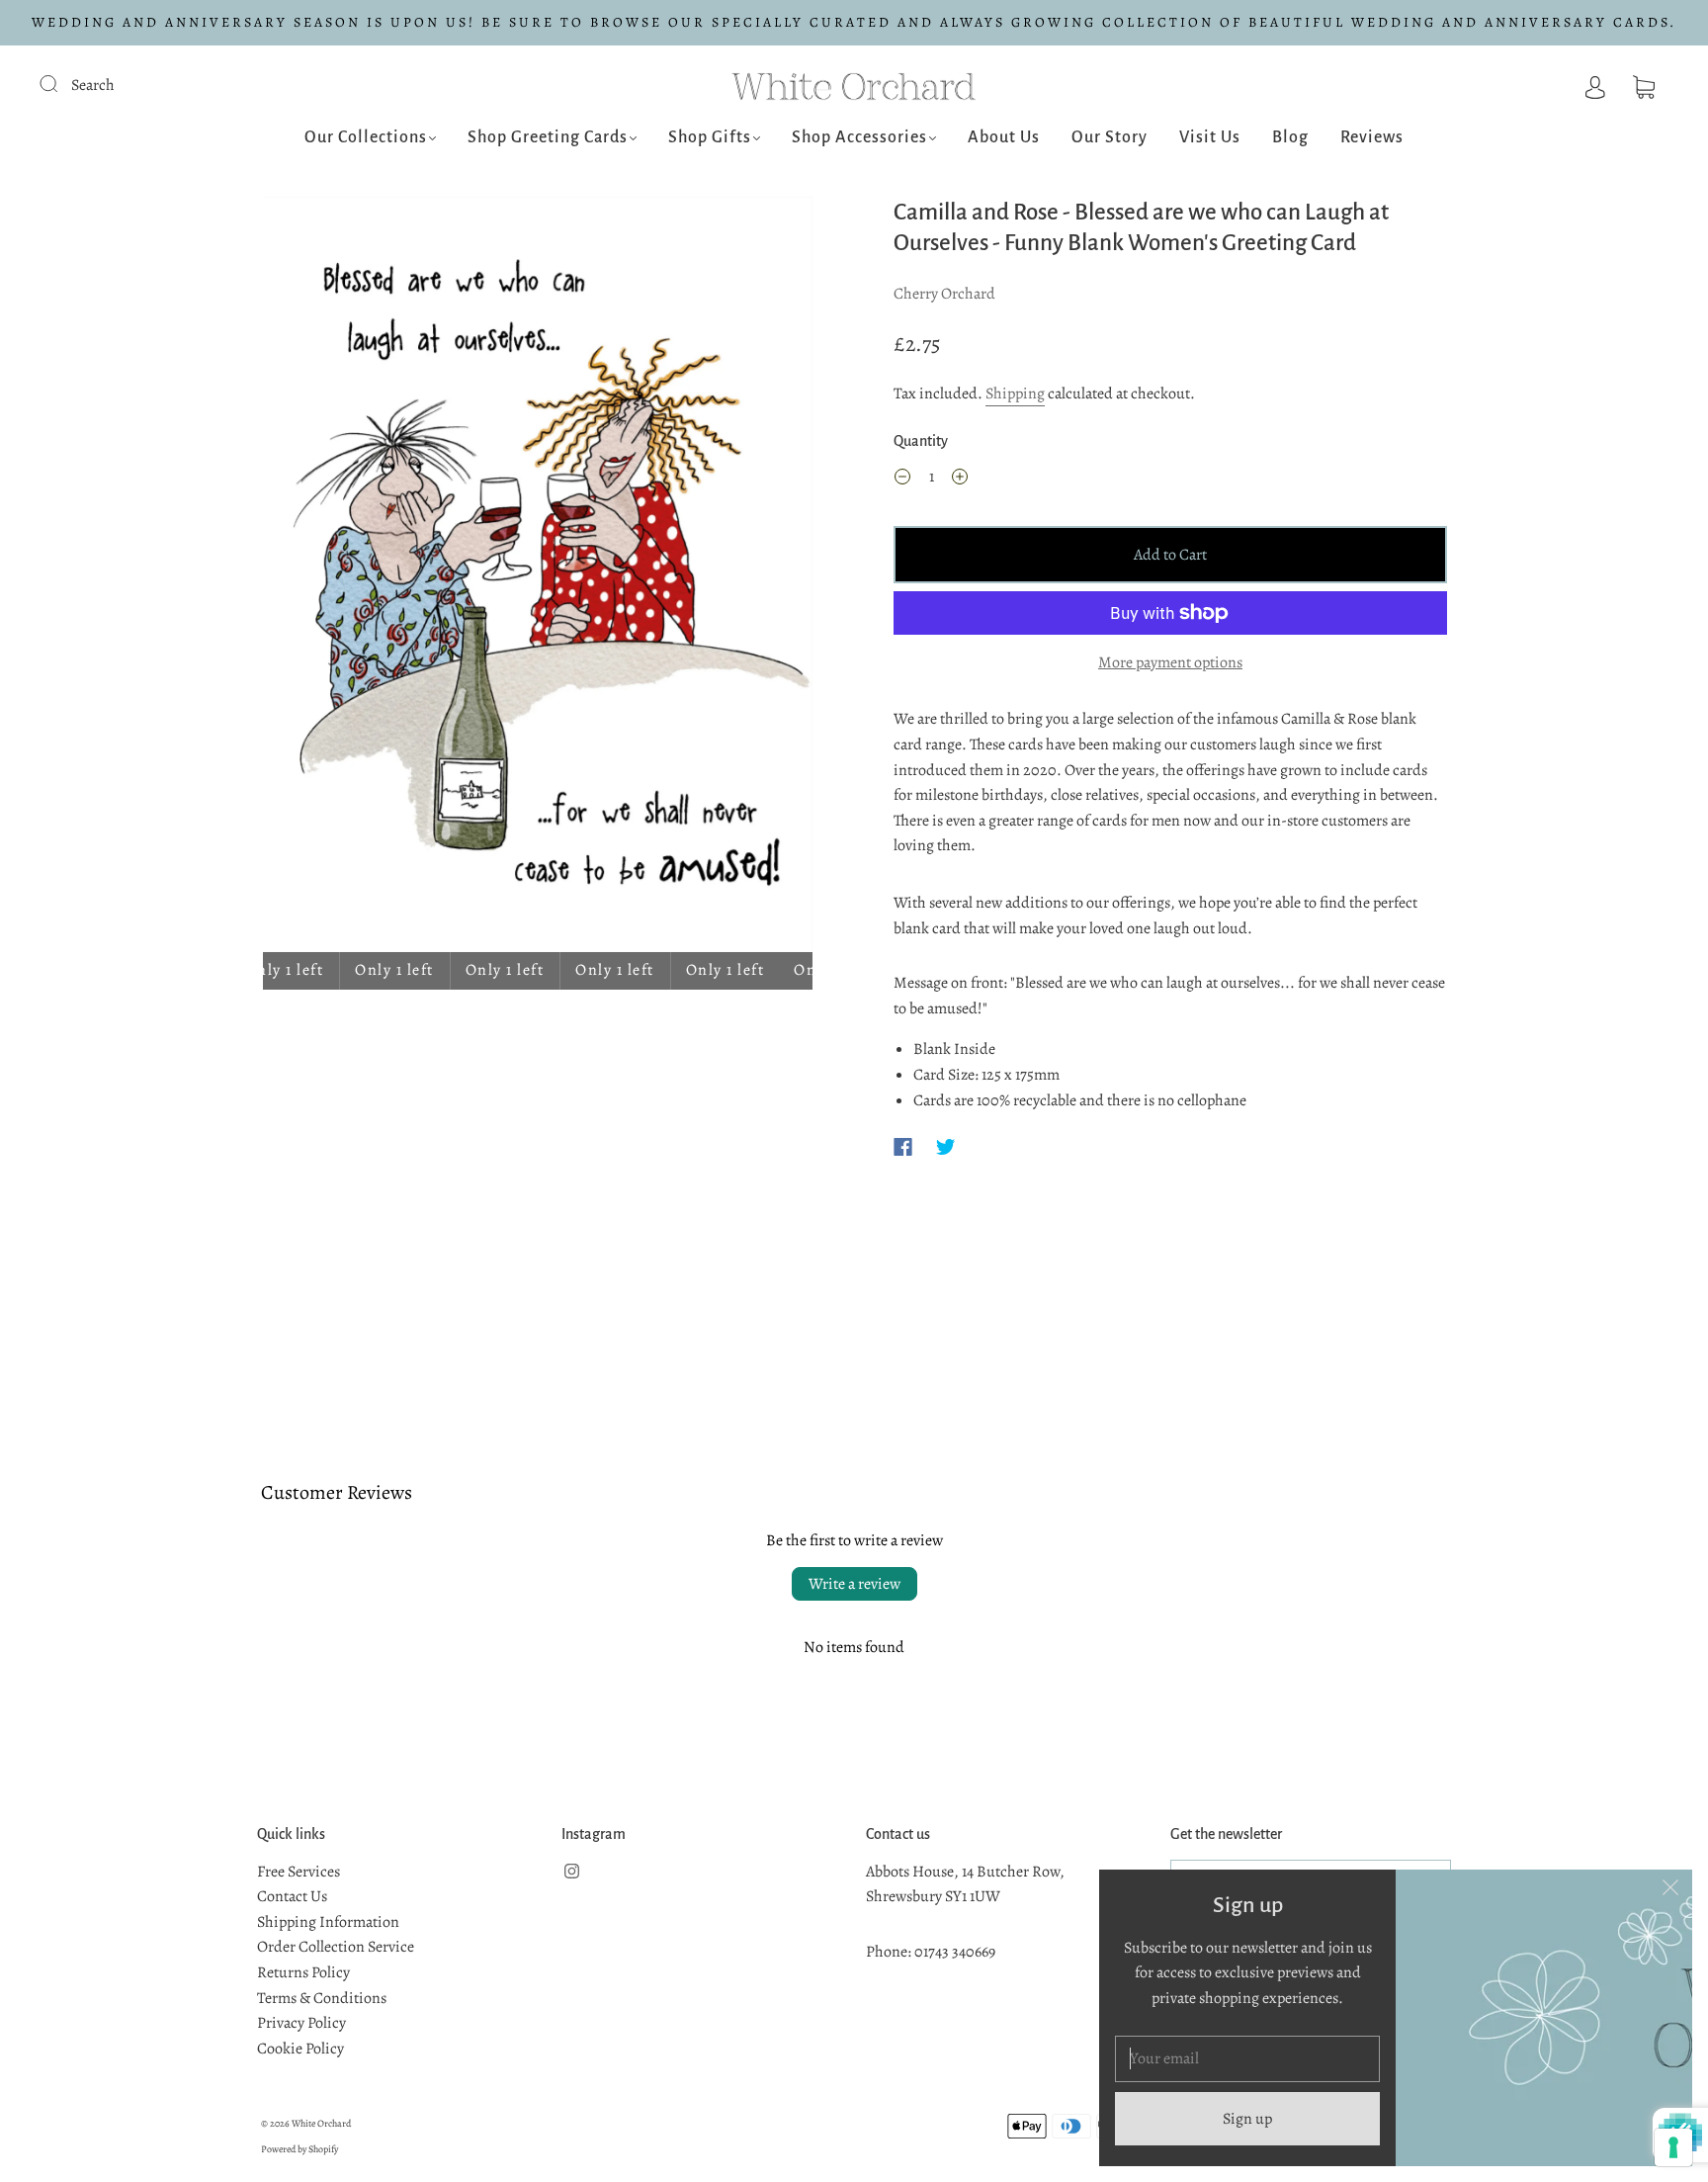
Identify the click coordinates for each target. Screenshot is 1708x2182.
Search (93, 85)
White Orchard (321, 2123)
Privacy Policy (301, 2023)
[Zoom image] (538, 578)
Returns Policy (303, 1972)
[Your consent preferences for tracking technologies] (1673, 2147)
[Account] (1595, 85)
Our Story (1110, 137)
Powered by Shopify (299, 2149)
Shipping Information (328, 1922)
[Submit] (61, 83)
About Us (1004, 137)
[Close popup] (1670, 1891)
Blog (1290, 137)
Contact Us (292, 1896)
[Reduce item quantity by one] (902, 480)
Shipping (1015, 393)
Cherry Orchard (944, 294)
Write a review (854, 1584)
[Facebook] (903, 1147)
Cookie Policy (300, 2049)
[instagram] (571, 1872)
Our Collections (366, 137)
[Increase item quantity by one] (960, 480)
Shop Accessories (859, 137)
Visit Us (1210, 137)
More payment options (1170, 662)
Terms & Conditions (322, 1998)
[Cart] (1644, 85)
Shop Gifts (710, 137)
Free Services (299, 1872)
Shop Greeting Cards (548, 137)
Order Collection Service (336, 1947)
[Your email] (1247, 2059)
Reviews (1372, 137)
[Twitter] (946, 1147)
